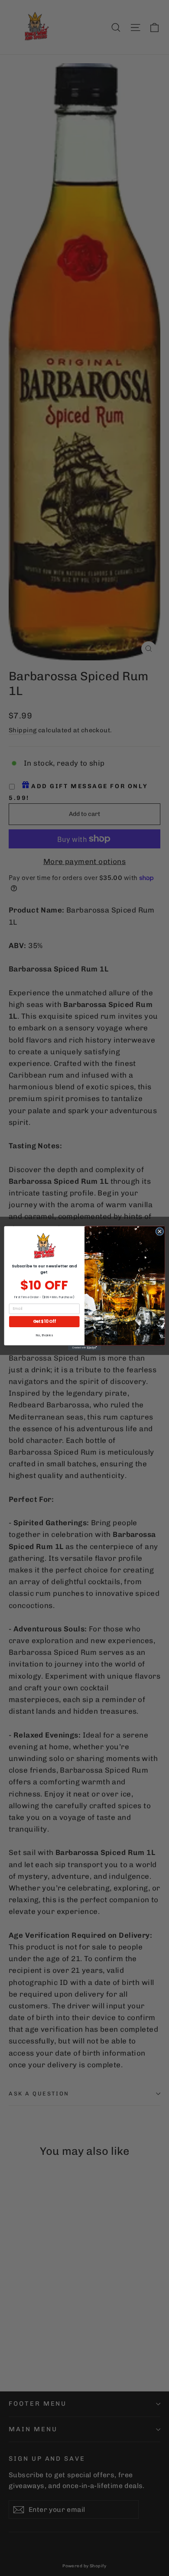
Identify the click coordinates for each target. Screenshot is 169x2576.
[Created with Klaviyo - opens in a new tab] (84, 1347)
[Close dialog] (160, 1231)
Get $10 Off (44, 1321)
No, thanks (44, 1335)
